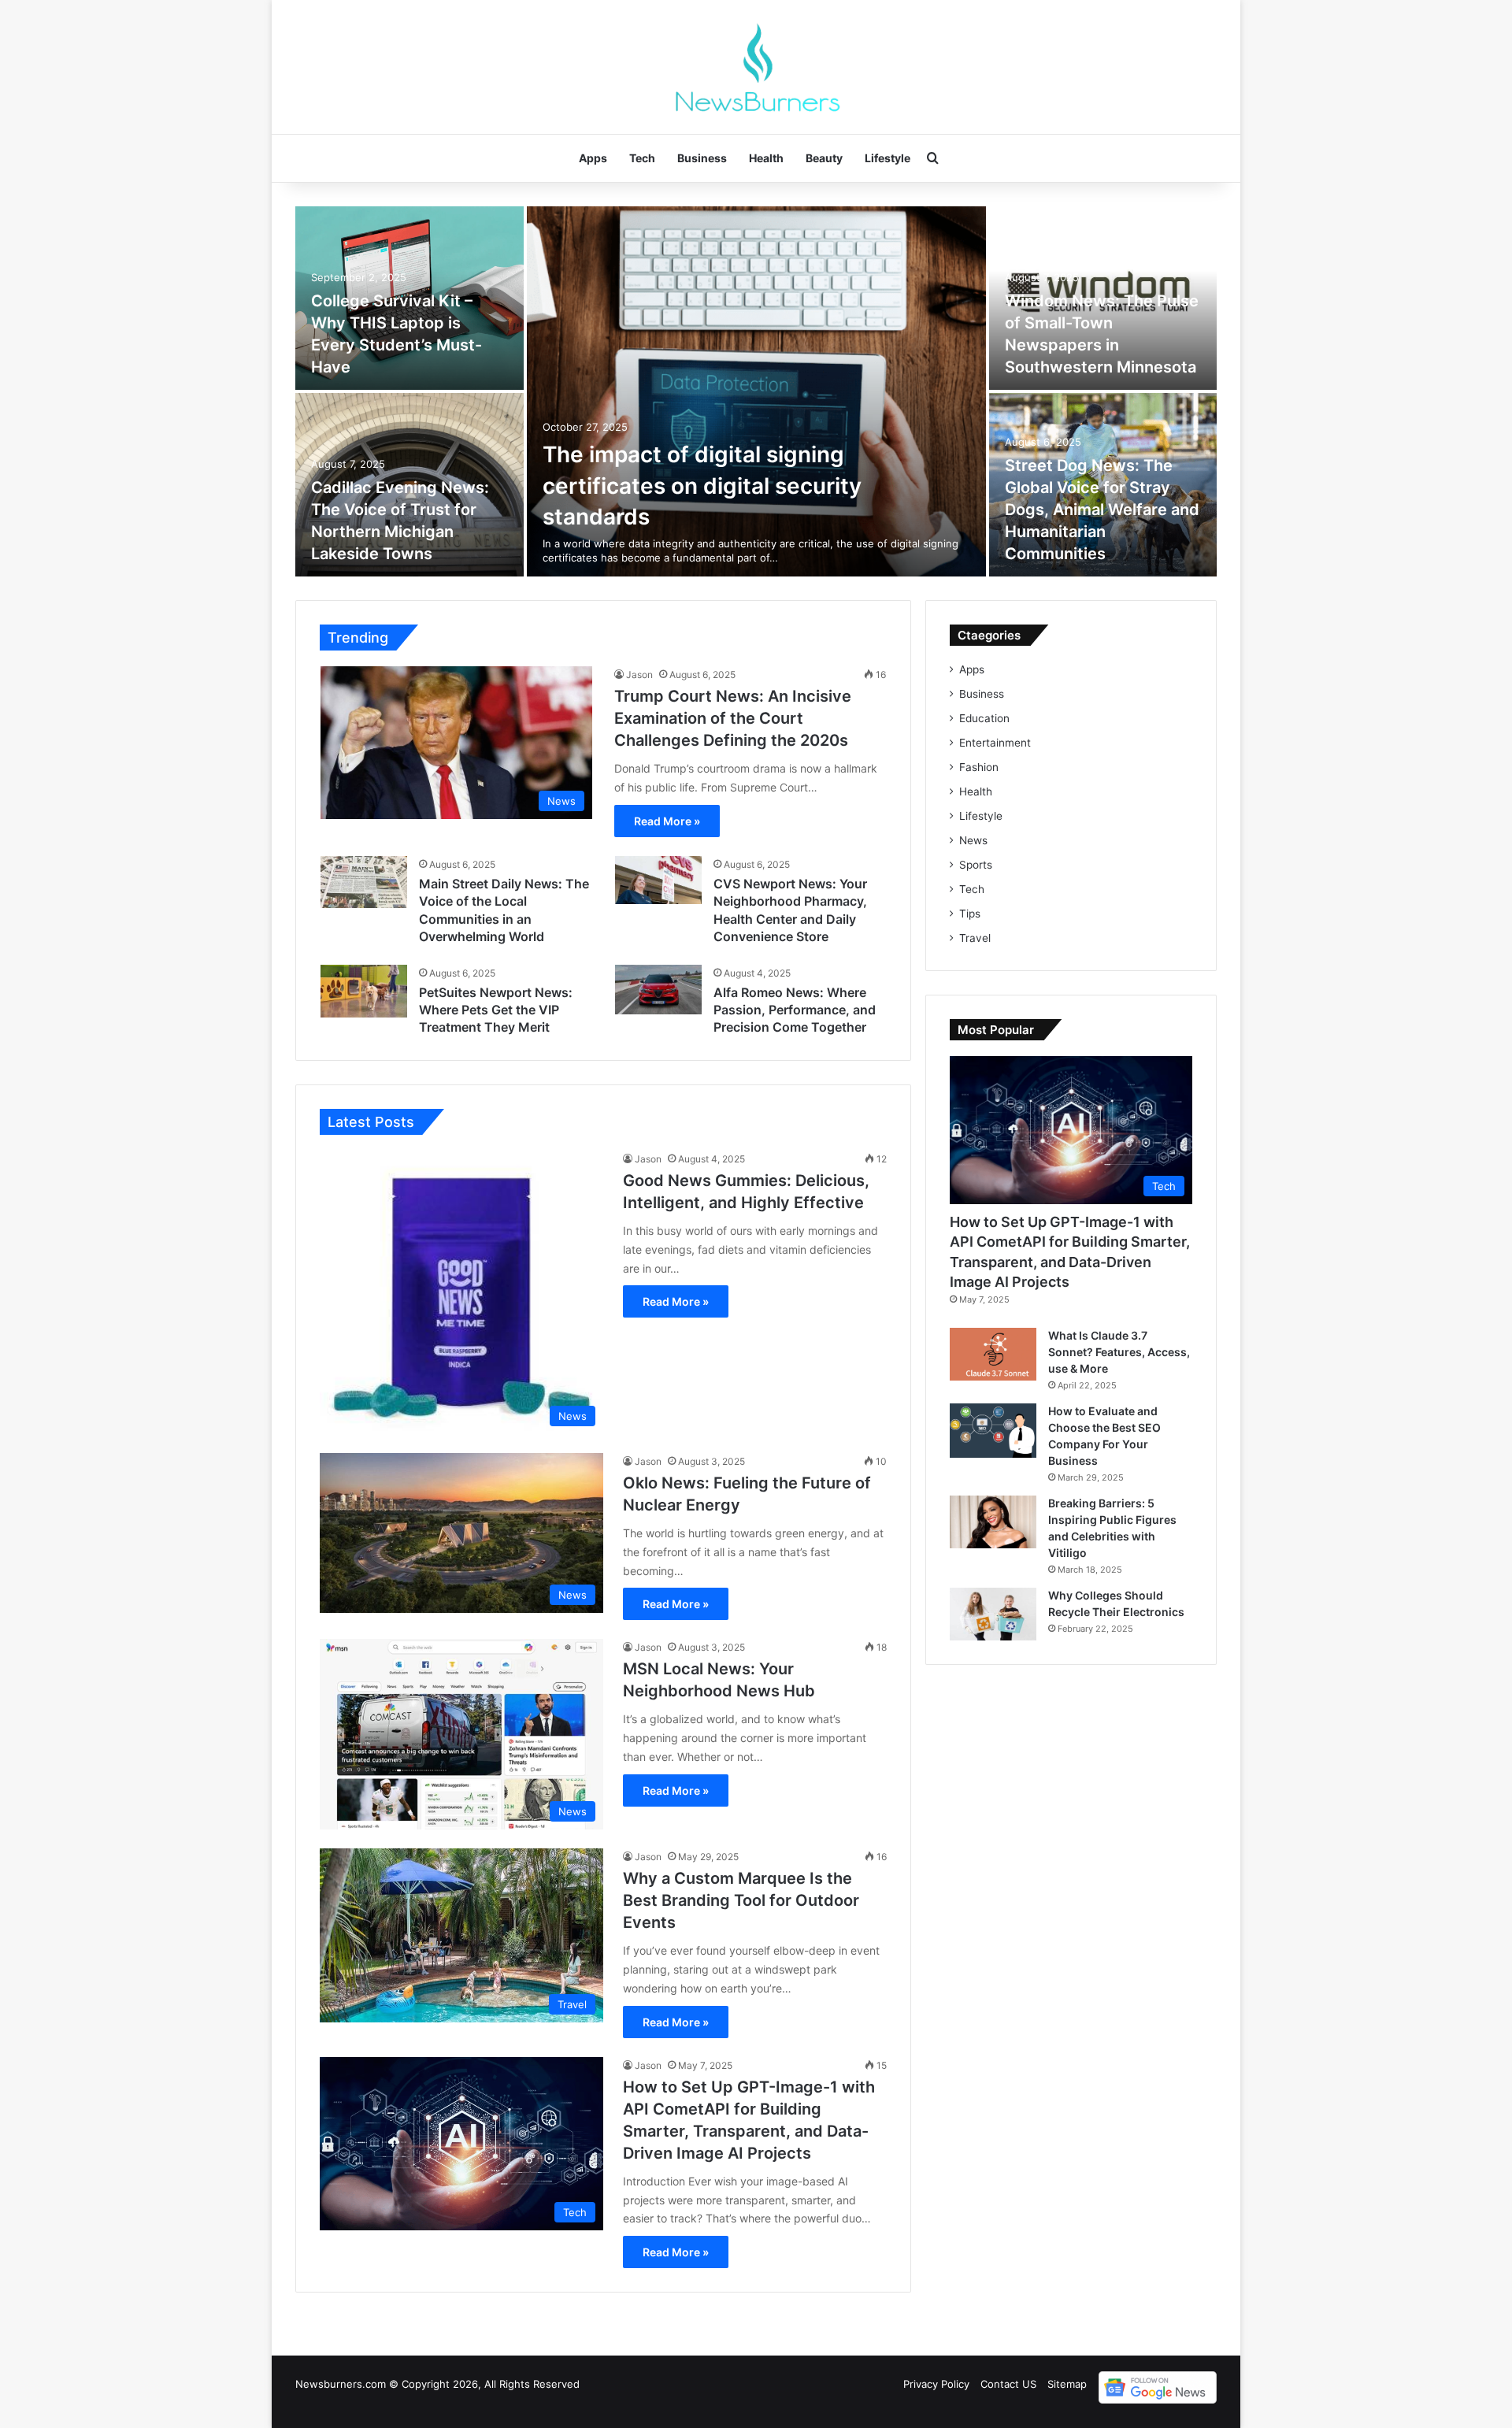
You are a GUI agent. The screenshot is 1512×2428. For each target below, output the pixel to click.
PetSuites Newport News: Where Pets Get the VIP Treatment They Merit (496, 1010)
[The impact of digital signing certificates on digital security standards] (756, 391)
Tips (970, 914)
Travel (975, 938)
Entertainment (995, 743)
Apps (593, 158)
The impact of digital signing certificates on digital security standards (702, 485)
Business (702, 158)
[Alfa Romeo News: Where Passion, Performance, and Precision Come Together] (658, 990)
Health (766, 158)
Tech (642, 158)
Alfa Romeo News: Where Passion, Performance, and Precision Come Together (795, 1010)
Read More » (667, 821)
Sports (976, 865)
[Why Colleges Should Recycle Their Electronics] (993, 1614)
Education (984, 718)
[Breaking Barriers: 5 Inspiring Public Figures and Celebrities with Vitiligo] (993, 1522)
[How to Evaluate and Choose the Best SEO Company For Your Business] (993, 1431)
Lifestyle (888, 158)
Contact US (1008, 2384)
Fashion (979, 767)
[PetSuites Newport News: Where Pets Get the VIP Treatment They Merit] (364, 991)
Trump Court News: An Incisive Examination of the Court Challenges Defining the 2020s (733, 718)
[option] (756, 391)
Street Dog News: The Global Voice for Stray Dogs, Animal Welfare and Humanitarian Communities (1102, 510)
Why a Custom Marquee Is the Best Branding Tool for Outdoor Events (741, 1900)
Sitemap (1067, 2384)
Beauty (824, 158)
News (973, 840)
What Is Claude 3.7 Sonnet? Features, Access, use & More (1119, 1352)
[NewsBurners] (756, 67)
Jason (639, 675)
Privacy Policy (936, 2384)
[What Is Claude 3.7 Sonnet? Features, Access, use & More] (993, 1354)
